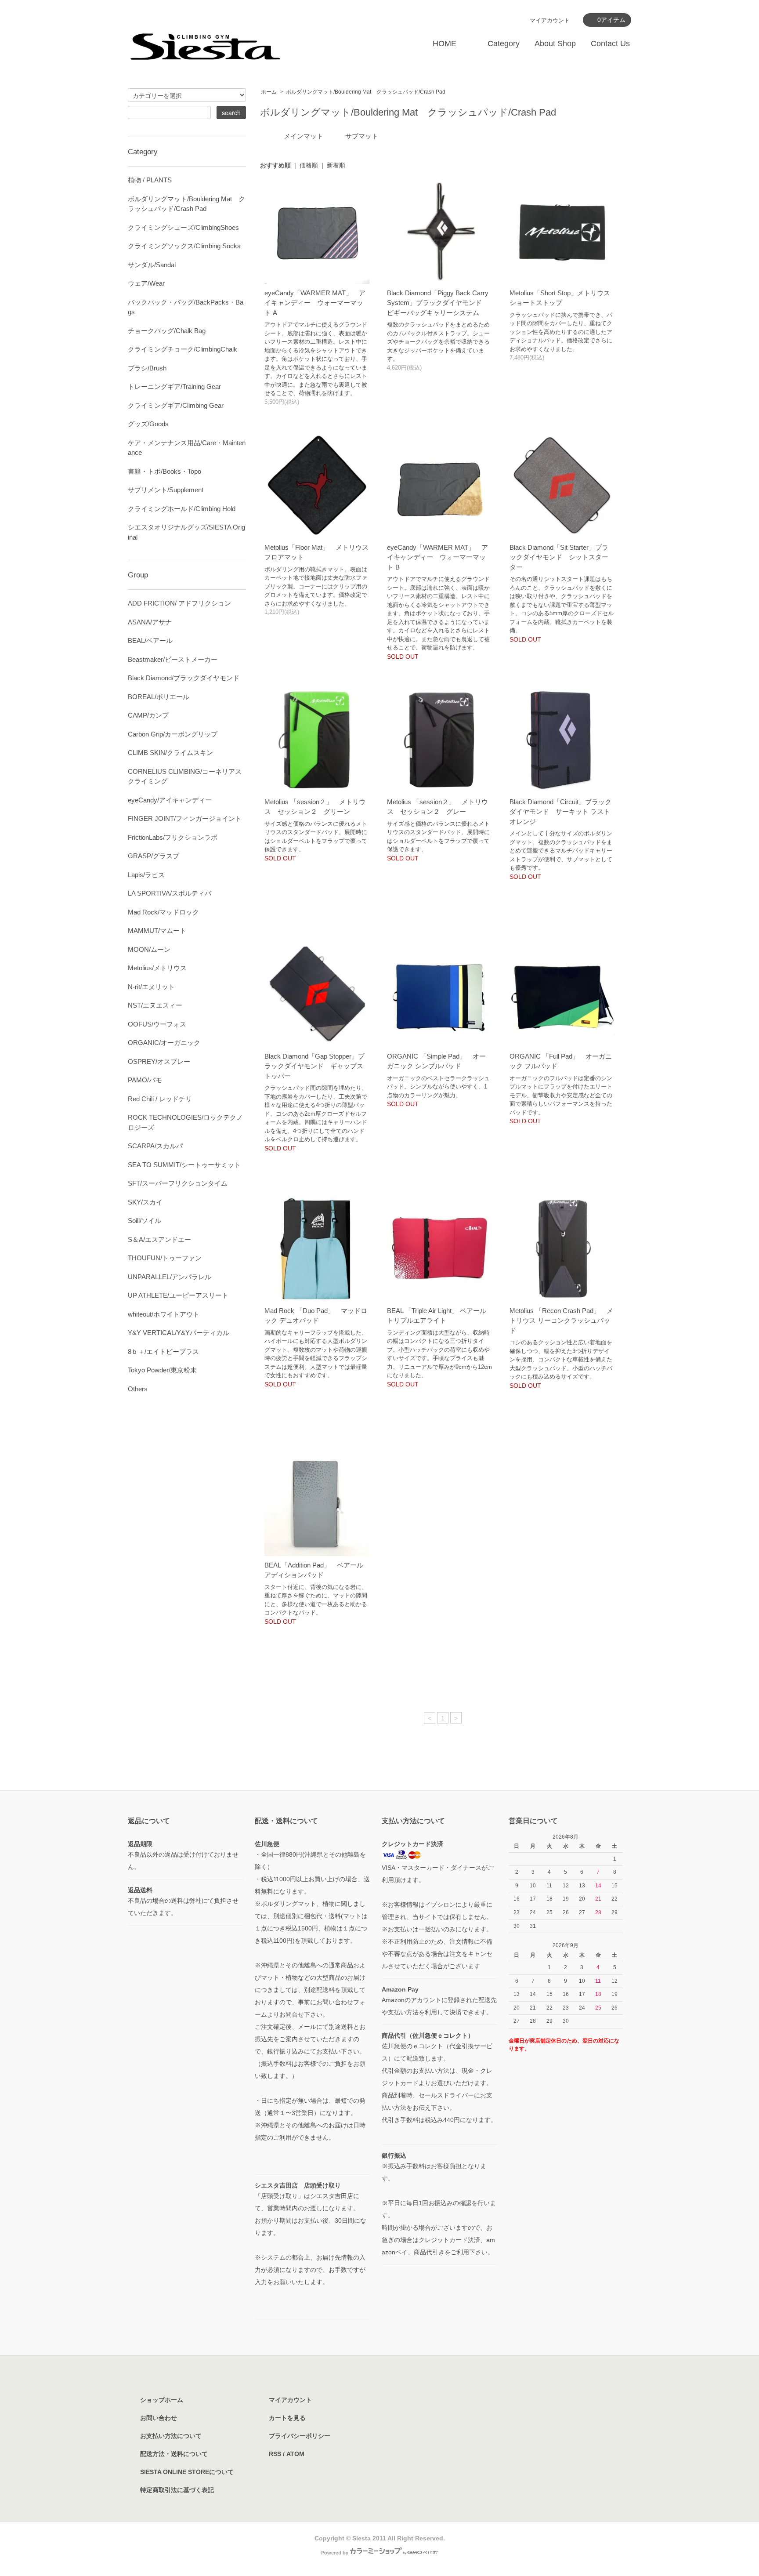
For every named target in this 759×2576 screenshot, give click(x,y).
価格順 (309, 165)
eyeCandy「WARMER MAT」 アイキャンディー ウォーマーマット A (315, 303)
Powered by (335, 2553)
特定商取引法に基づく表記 (177, 2490)
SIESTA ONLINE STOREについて (187, 2472)
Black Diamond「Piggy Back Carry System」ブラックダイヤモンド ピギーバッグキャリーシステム (438, 303)
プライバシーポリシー (300, 2436)
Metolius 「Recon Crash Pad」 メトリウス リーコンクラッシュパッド (561, 1321)
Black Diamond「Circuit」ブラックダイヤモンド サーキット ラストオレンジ (560, 812)
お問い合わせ (159, 2418)
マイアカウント (550, 20)
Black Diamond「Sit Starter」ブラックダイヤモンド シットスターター (559, 557)
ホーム (269, 92)
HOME (445, 44)
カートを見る (287, 2418)
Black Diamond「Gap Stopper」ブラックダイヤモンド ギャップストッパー (314, 1066)
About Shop (555, 44)
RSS (275, 2454)
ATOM (295, 2454)
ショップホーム (162, 2400)
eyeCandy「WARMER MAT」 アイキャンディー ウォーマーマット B (437, 557)
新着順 (336, 165)
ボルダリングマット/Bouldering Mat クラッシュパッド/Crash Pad (366, 92)
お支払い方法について (171, 2436)
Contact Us (610, 44)
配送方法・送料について (174, 2454)
